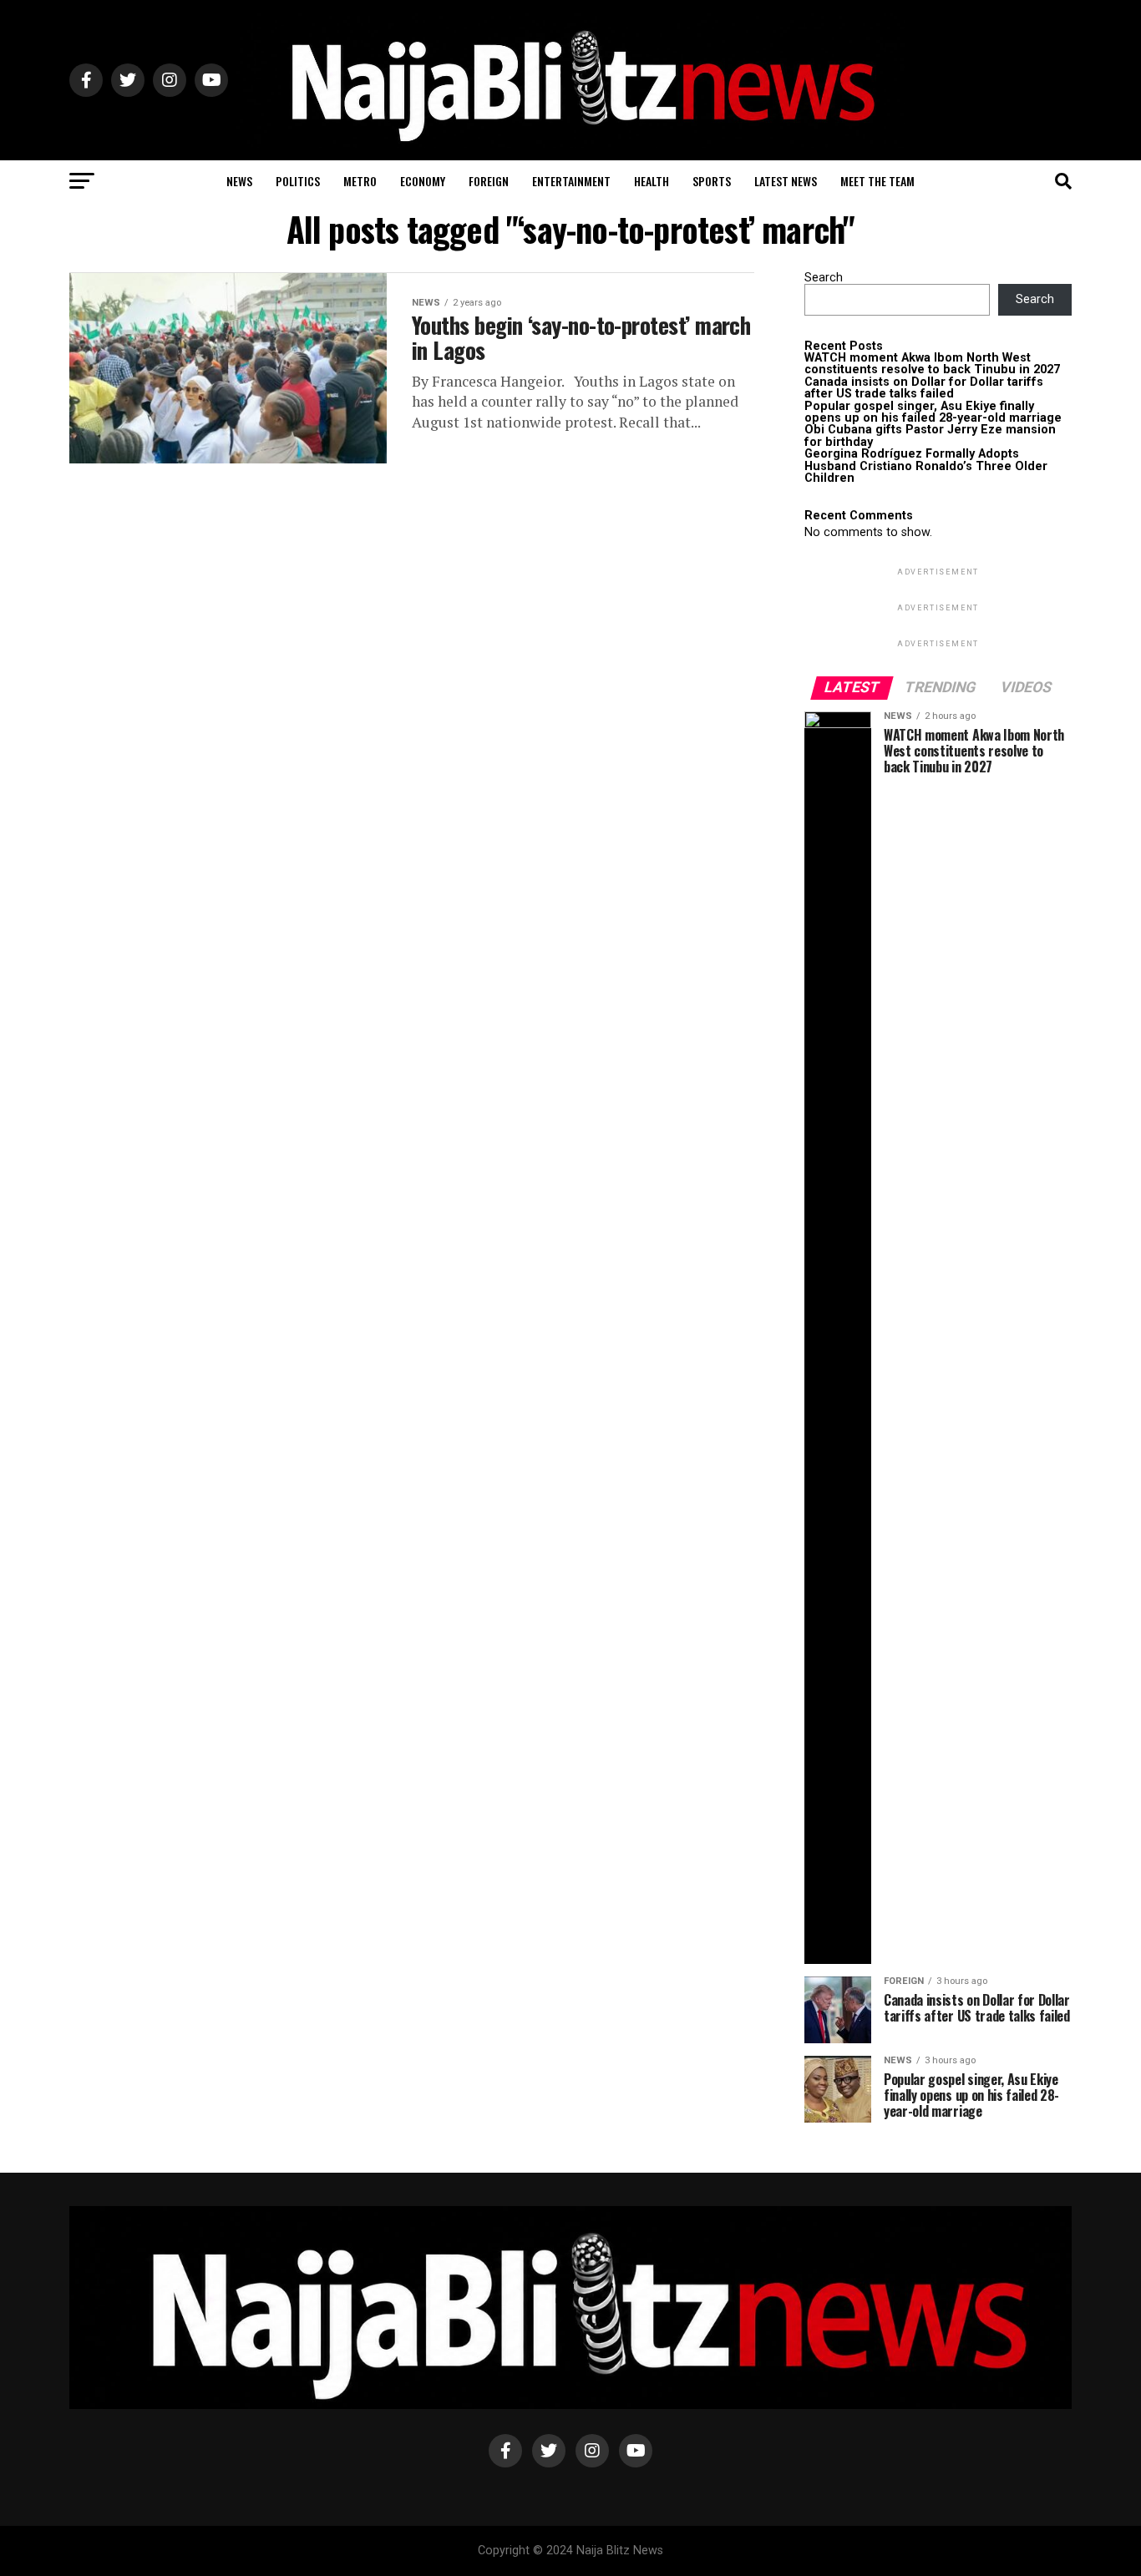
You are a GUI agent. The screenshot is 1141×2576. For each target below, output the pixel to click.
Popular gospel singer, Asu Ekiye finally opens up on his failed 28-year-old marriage (933, 412)
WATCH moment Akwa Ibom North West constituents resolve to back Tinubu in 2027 (932, 364)
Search (824, 278)
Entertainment (571, 181)
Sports (712, 181)
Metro (360, 181)
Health (652, 181)
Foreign (489, 181)
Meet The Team (877, 181)
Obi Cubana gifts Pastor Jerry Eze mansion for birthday (930, 435)
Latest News (786, 181)
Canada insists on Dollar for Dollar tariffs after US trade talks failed (924, 388)
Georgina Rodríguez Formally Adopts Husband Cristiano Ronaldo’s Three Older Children (926, 466)
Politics (298, 181)
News (239, 181)
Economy (423, 181)
